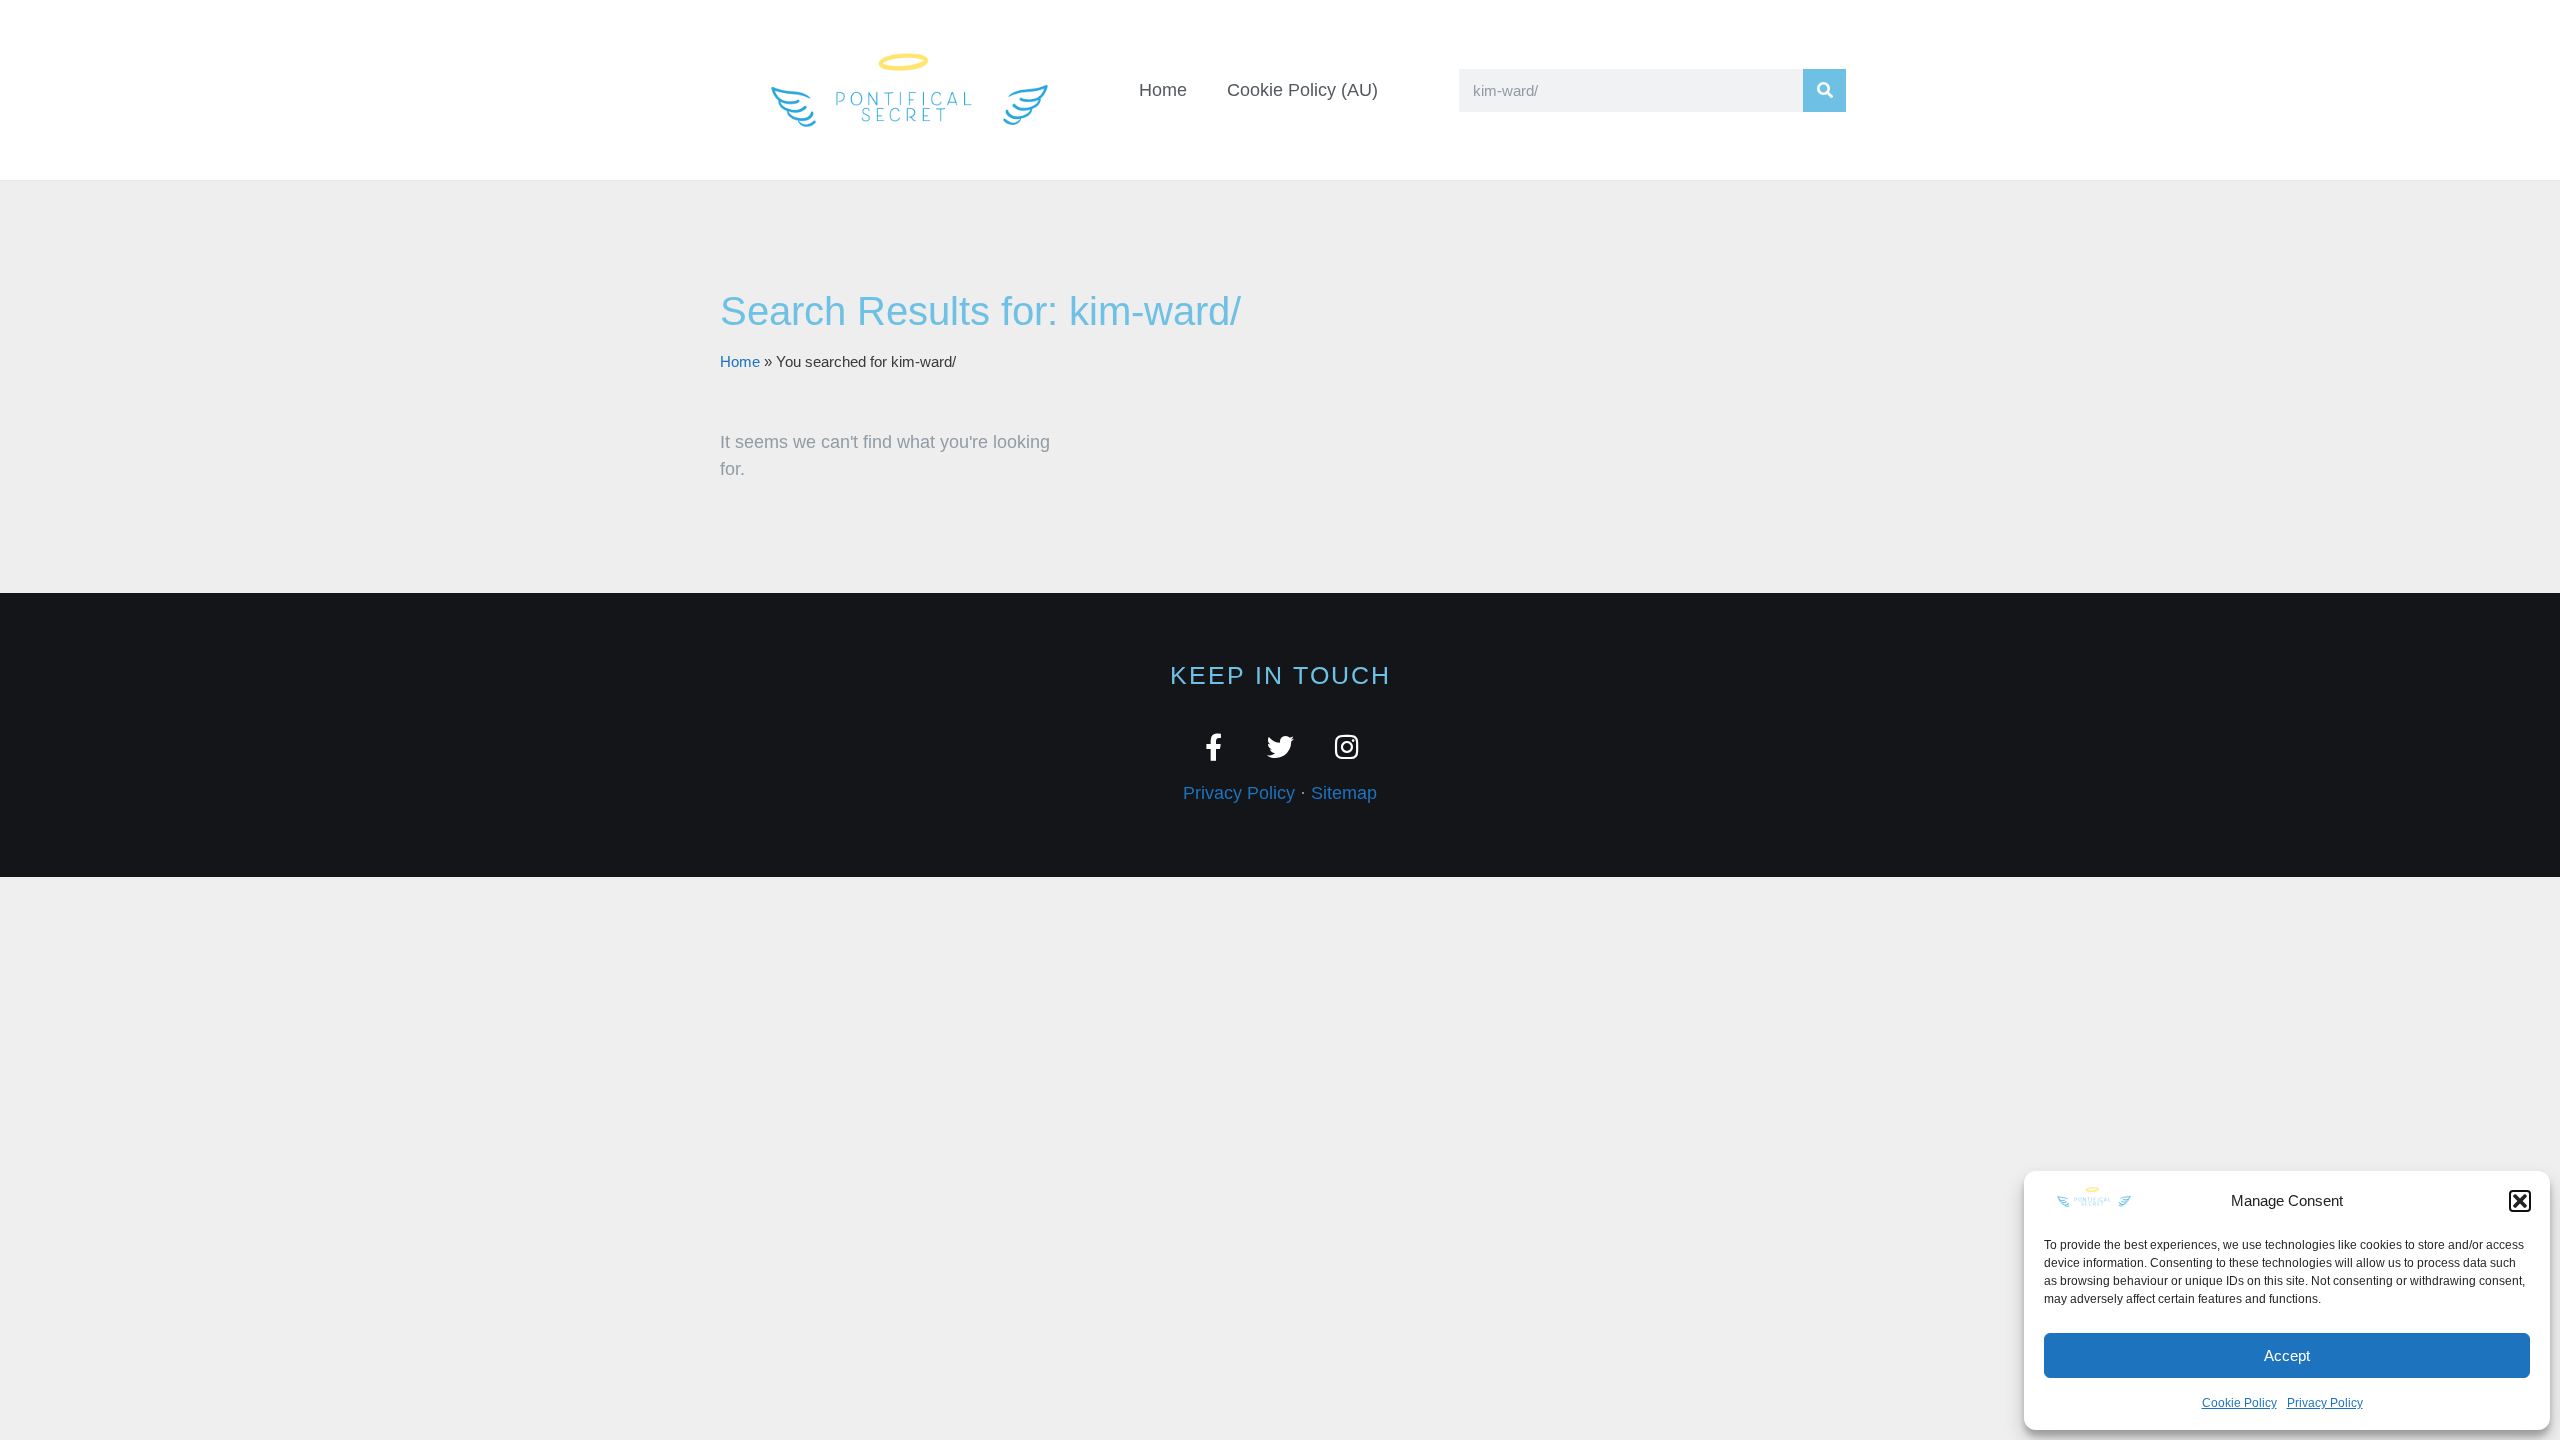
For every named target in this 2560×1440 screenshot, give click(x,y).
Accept (2287, 1355)
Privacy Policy (2325, 1403)
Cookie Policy (2239, 1403)
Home (1163, 90)
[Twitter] (1280, 746)
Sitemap (1344, 793)
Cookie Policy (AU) (1302, 90)
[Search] (1824, 90)
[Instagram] (1347, 746)
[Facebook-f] (1213, 746)
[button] (2520, 1201)
